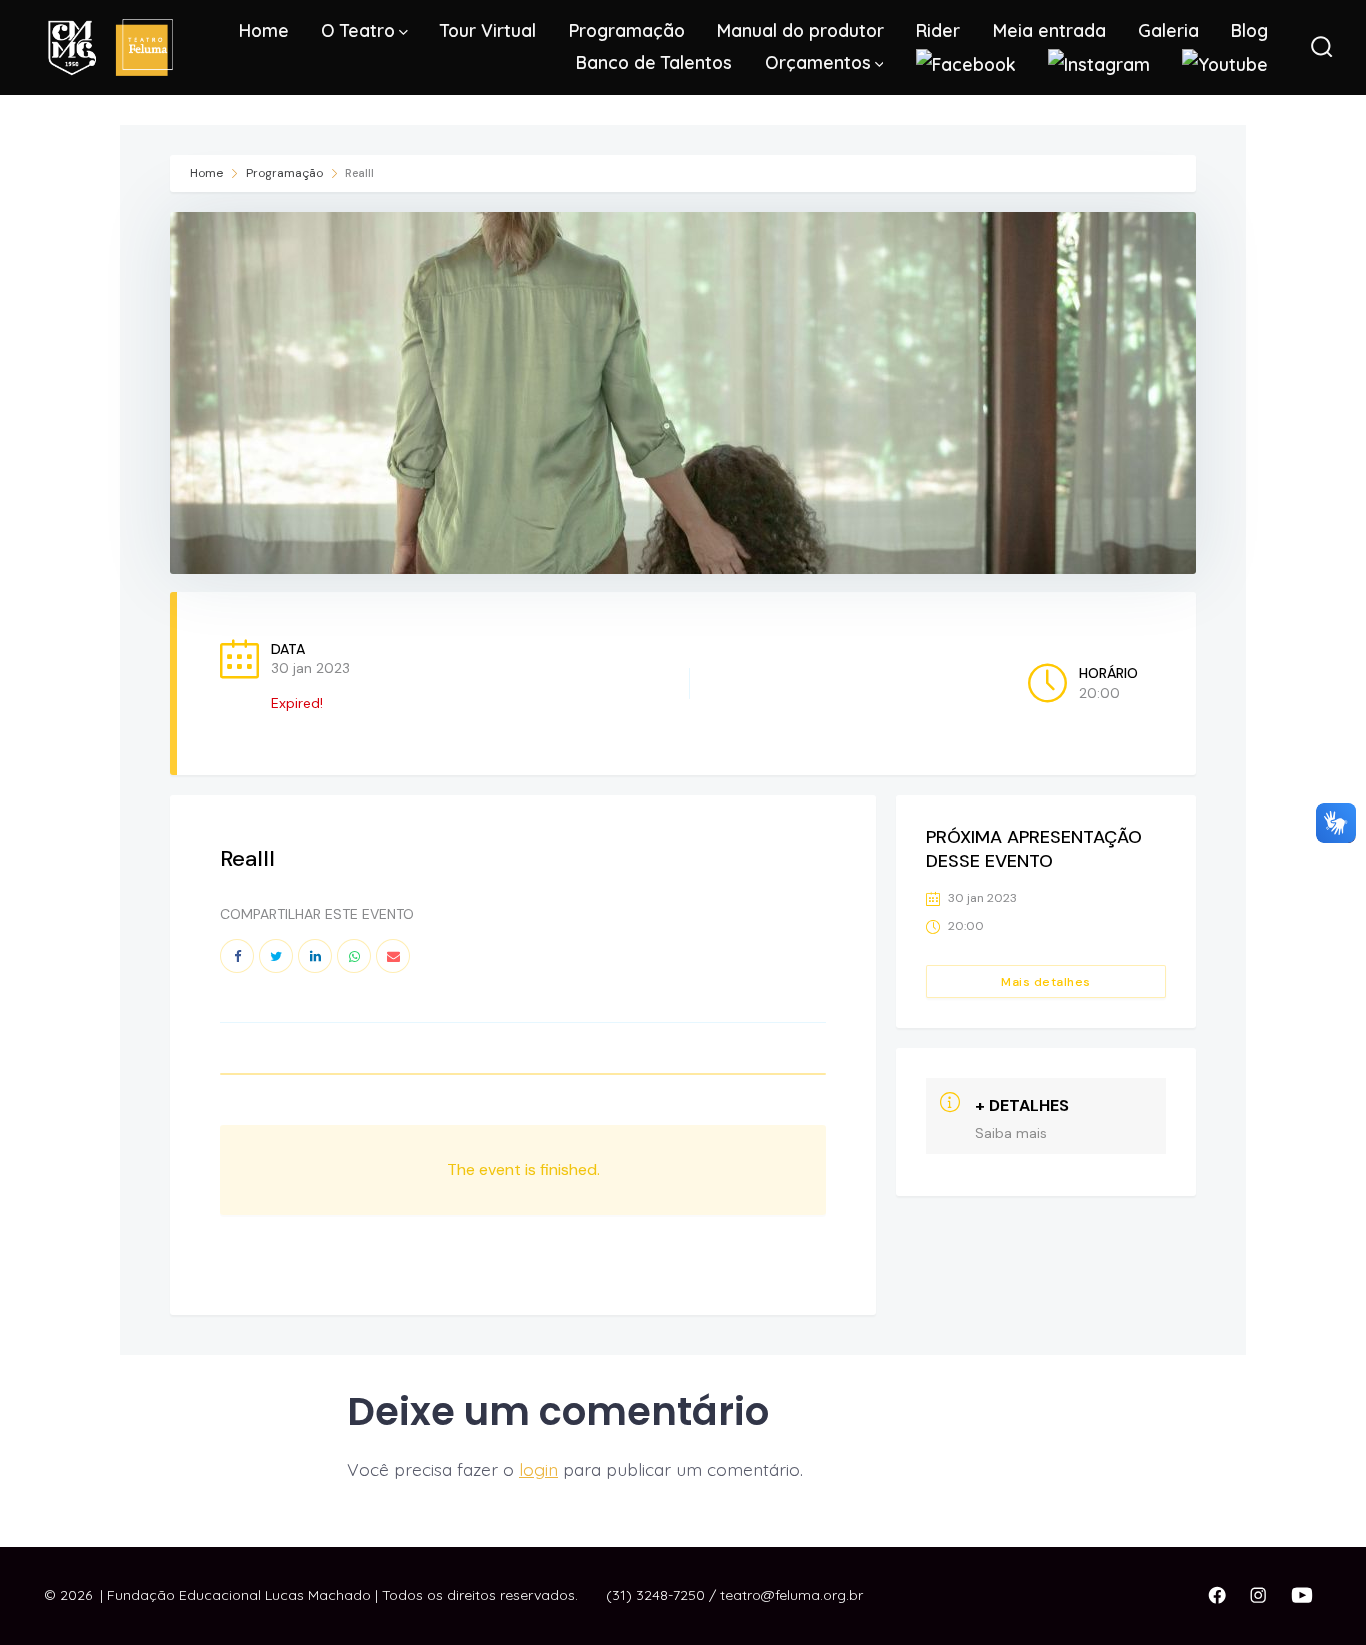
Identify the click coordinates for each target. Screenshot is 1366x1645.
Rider (938, 30)
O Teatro (358, 30)
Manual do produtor (800, 30)
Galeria (1168, 30)
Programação (627, 30)
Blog (1249, 30)
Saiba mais (1011, 1133)
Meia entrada (1049, 30)
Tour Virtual (488, 30)
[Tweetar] (276, 956)
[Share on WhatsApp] (354, 956)
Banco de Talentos (654, 62)
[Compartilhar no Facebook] (237, 956)
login (538, 1469)
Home (264, 30)
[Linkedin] (315, 956)
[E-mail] (393, 956)
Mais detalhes (1046, 982)
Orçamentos (818, 62)
